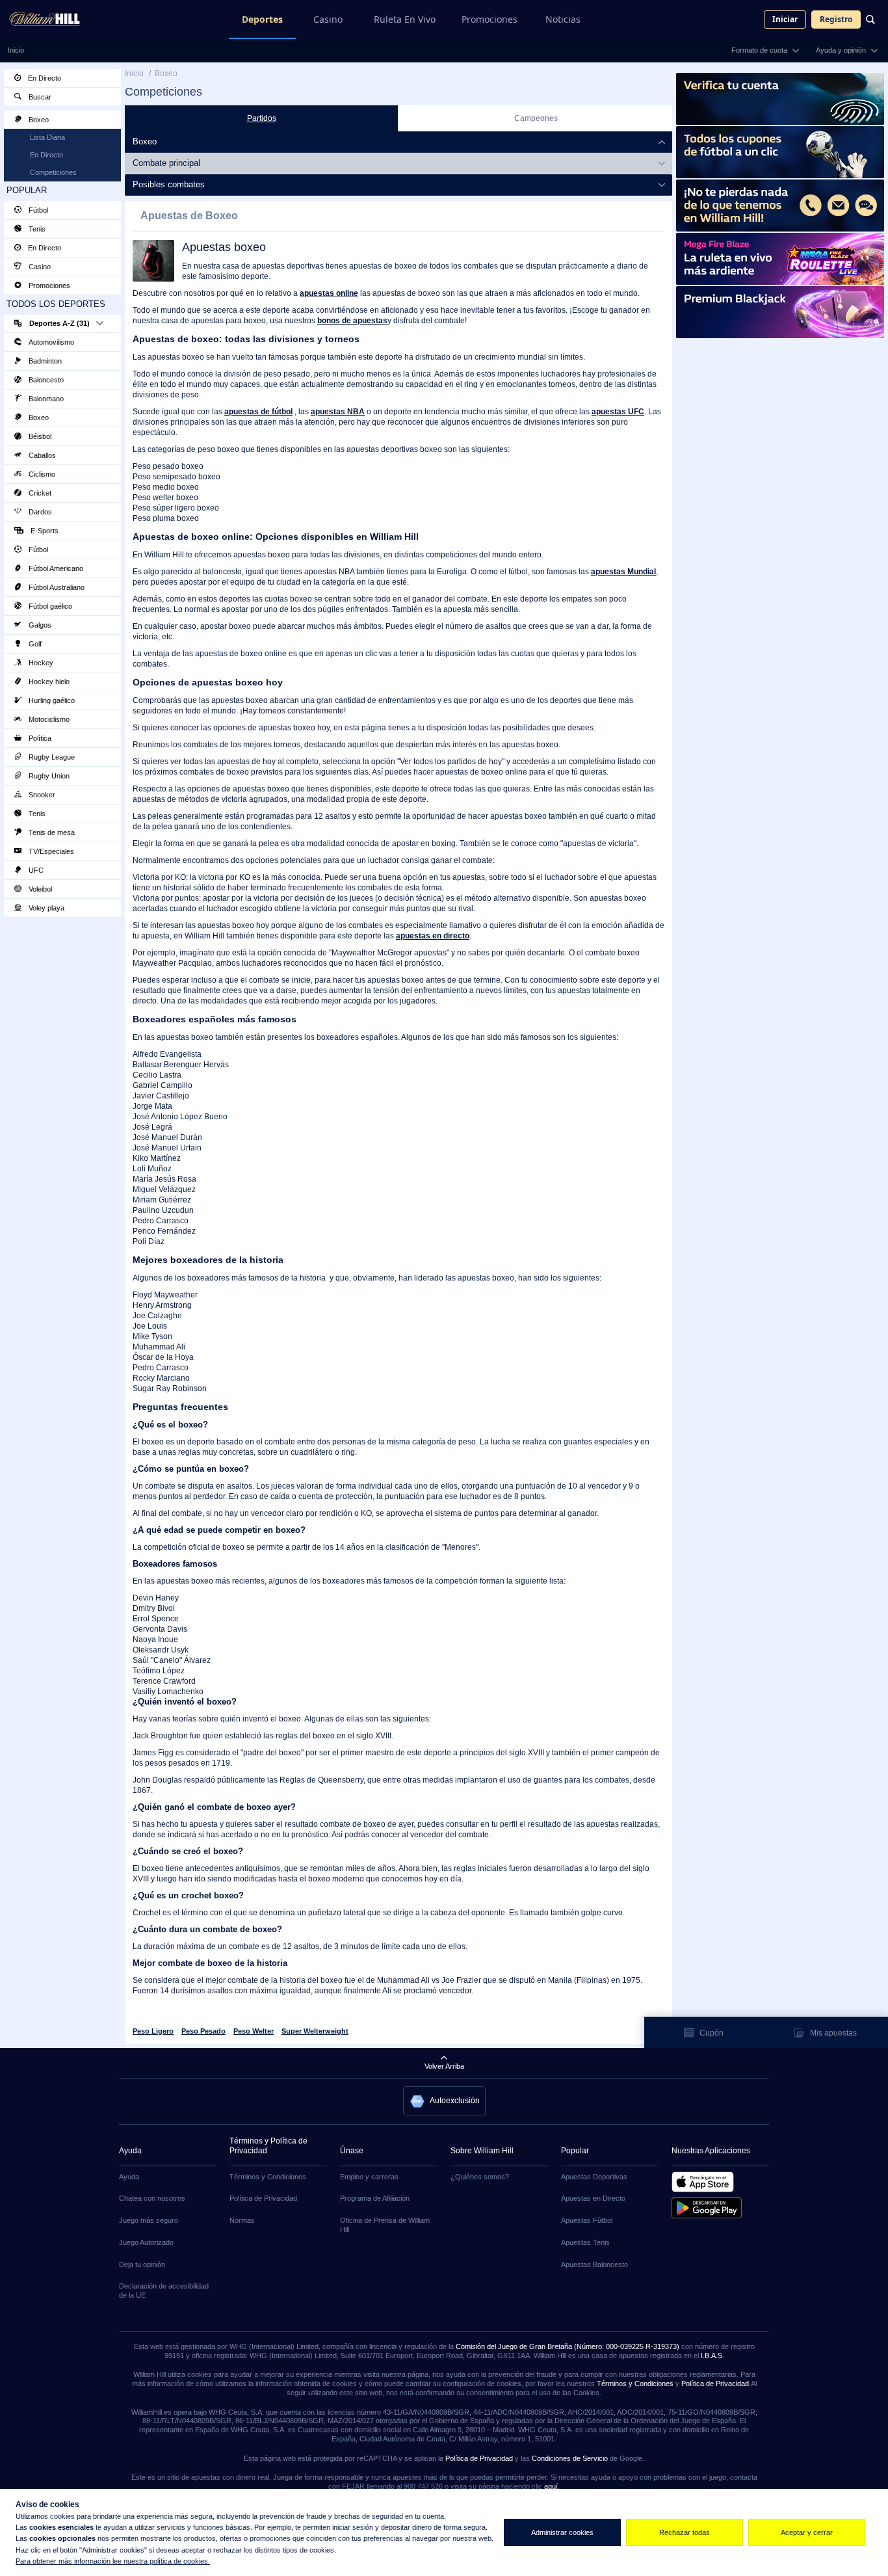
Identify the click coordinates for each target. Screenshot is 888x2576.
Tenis (36, 229)
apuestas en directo (433, 936)
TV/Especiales (50, 851)
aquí (551, 2486)
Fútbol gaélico (49, 606)
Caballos (41, 455)
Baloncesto (45, 380)
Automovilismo (50, 342)
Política (39, 738)
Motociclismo (48, 719)
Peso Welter (254, 2031)
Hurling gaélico (51, 700)
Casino (328, 19)
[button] (444, 2101)
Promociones (490, 19)
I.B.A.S (712, 2356)
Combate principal (166, 163)
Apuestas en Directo (593, 2198)
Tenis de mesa (51, 832)
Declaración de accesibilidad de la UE (164, 2291)
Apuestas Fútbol (587, 2220)
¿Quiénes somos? (480, 2177)
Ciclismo (41, 474)
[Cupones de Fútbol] (780, 152)
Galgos (39, 625)
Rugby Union (48, 776)
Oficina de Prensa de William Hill (385, 2225)
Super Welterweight (315, 2031)
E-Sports (44, 531)
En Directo (44, 78)
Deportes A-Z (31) (59, 323)
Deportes (262, 19)
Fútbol (37, 210)
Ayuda (129, 2177)
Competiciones (53, 172)
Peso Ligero (153, 2031)
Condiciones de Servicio (570, 2458)
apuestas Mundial (623, 572)
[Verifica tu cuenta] (780, 99)
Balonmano (45, 399)
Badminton (44, 361)
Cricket (39, 493)
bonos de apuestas (352, 321)
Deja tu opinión (142, 2264)
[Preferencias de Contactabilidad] (780, 206)
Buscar (39, 97)
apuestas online (329, 293)
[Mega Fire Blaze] (780, 259)
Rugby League (51, 757)
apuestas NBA (338, 412)
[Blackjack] (780, 312)
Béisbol (39, 436)
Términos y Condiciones (268, 2177)
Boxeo (38, 120)
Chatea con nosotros (152, 2198)
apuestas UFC (618, 412)
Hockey (40, 663)
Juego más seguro (149, 2220)
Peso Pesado (203, 2031)
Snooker (41, 795)
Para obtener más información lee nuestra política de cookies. (113, 2561)
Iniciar (785, 19)
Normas (242, 2220)
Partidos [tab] (262, 118)
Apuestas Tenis (585, 2242)
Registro (836, 19)
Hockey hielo (48, 682)
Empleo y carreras (369, 2177)
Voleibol (39, 889)
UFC (35, 870)
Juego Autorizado (146, 2242)
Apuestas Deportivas (594, 2177)
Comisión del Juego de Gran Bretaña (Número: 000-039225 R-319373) (568, 2346)
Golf (34, 644)
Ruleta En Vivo (405, 19)
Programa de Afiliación (375, 2198)
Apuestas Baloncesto (594, 2264)
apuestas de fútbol (258, 412)
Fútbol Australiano (56, 587)
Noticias (563, 19)
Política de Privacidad (263, 2198)
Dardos (39, 512)
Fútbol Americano (55, 568)
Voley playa (46, 908)
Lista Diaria (47, 137)
